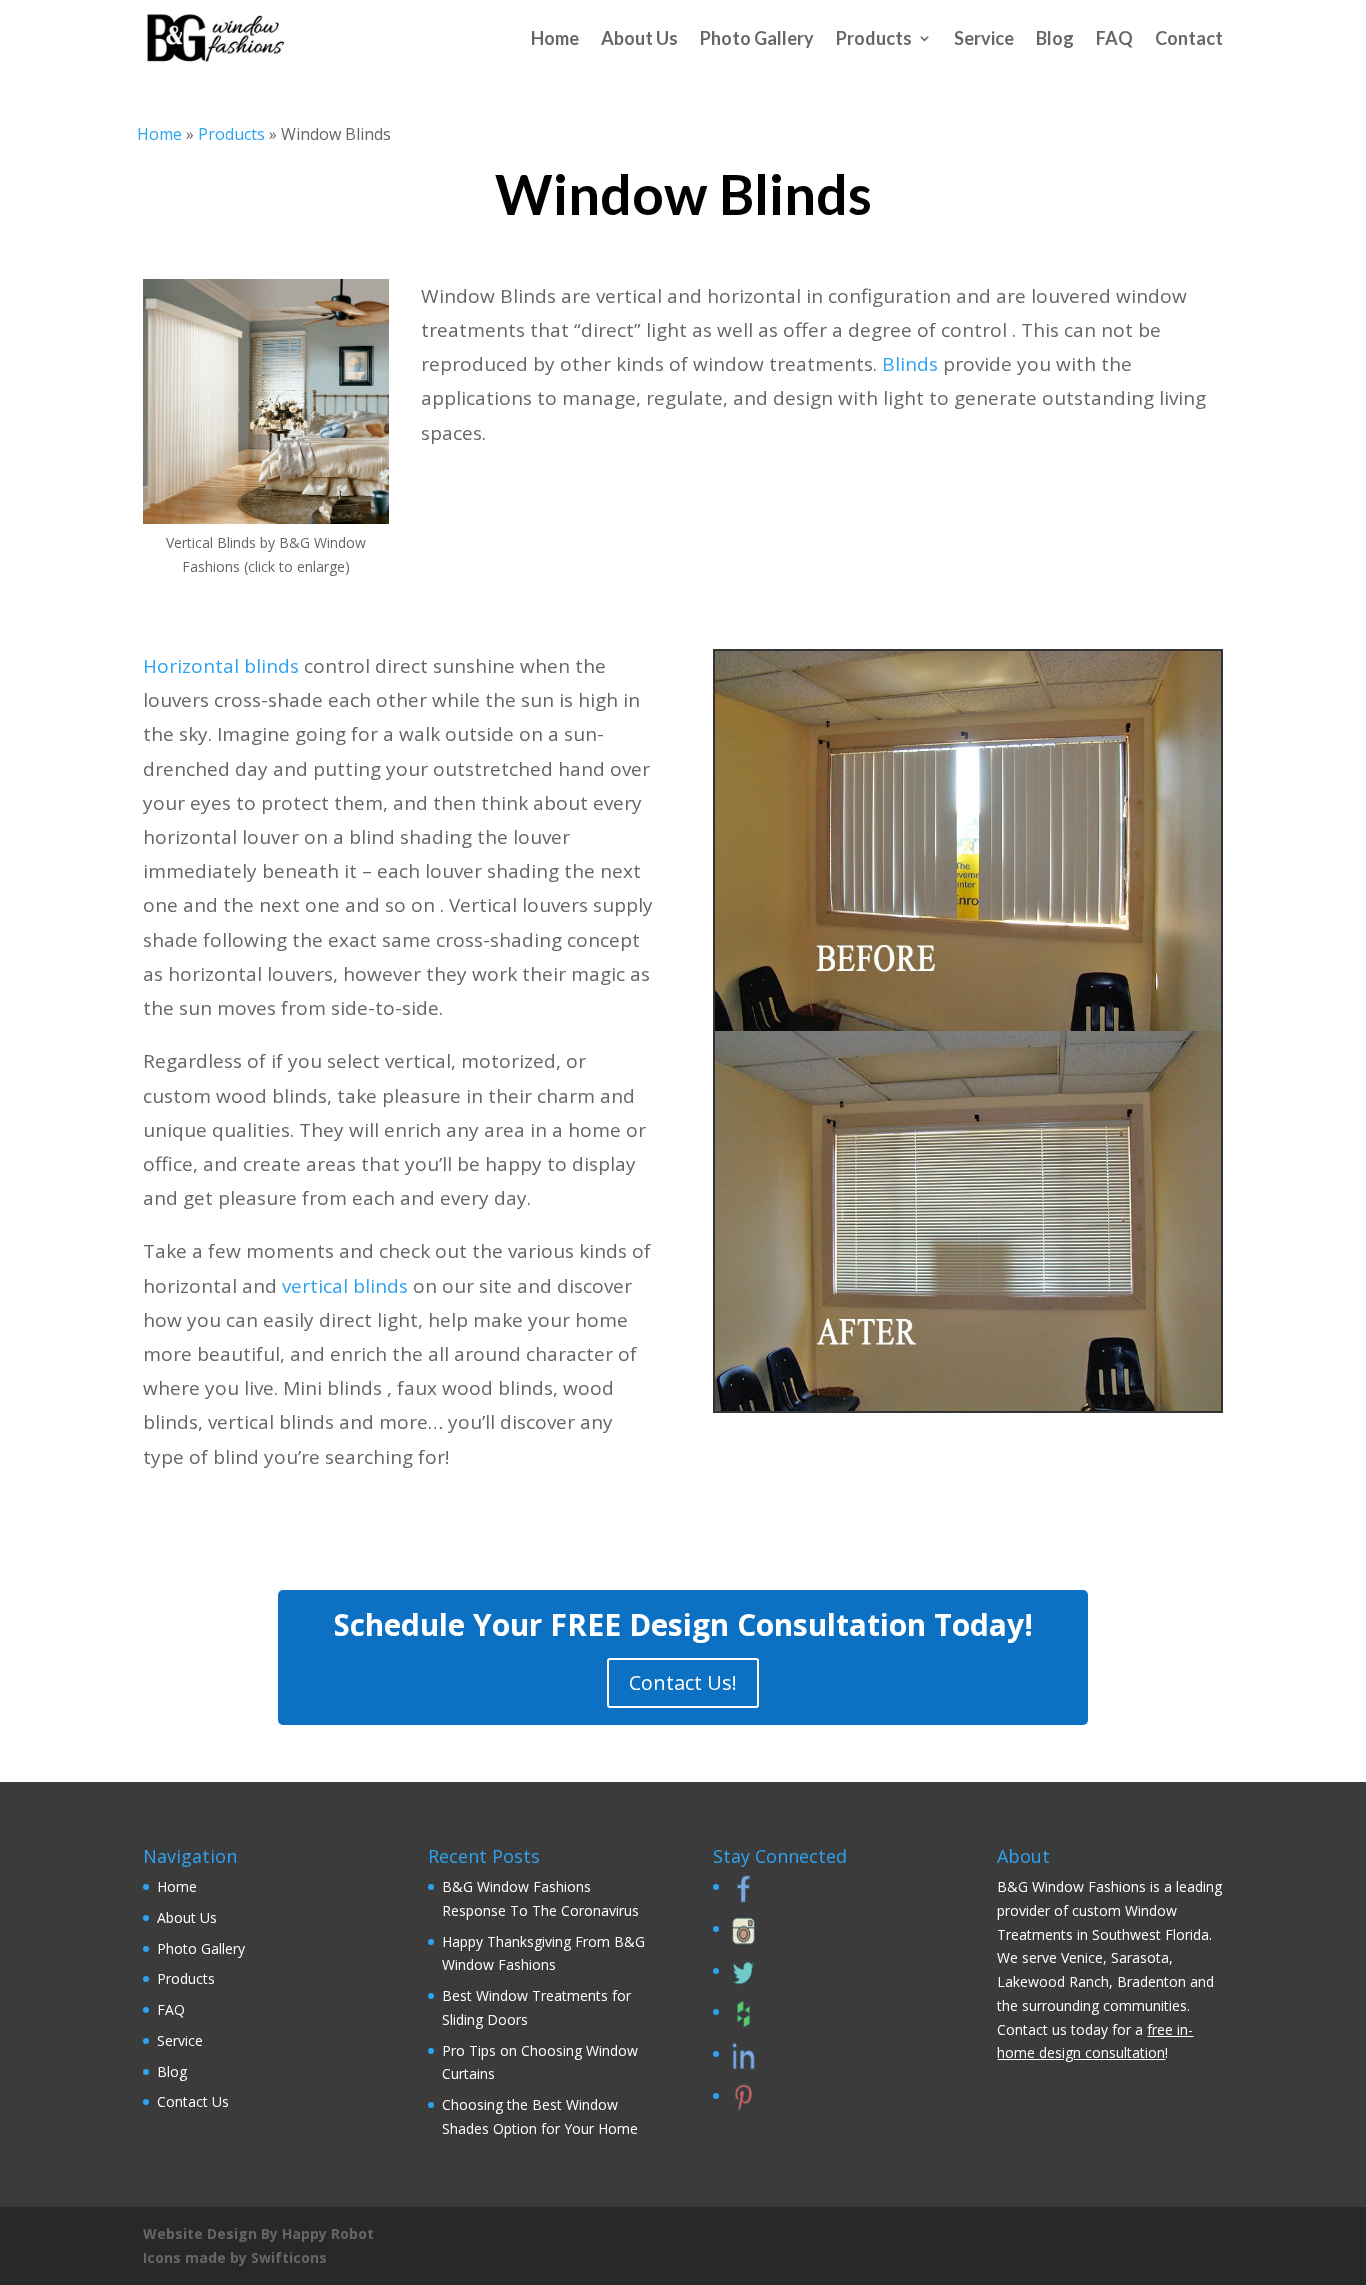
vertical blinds (345, 1286)
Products (874, 38)
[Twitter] (741, 1981)
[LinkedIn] (741, 2064)
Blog (1055, 38)
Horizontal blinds (221, 666)
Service (984, 38)
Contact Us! (683, 1682)
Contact (1189, 38)
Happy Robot (328, 2233)
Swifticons (289, 2257)
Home (555, 38)
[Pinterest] (741, 2106)
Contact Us (193, 2101)
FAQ (1114, 38)
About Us (639, 38)
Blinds (910, 364)
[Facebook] (741, 1897)
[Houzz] (741, 2022)
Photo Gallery (757, 38)
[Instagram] (741, 1939)
